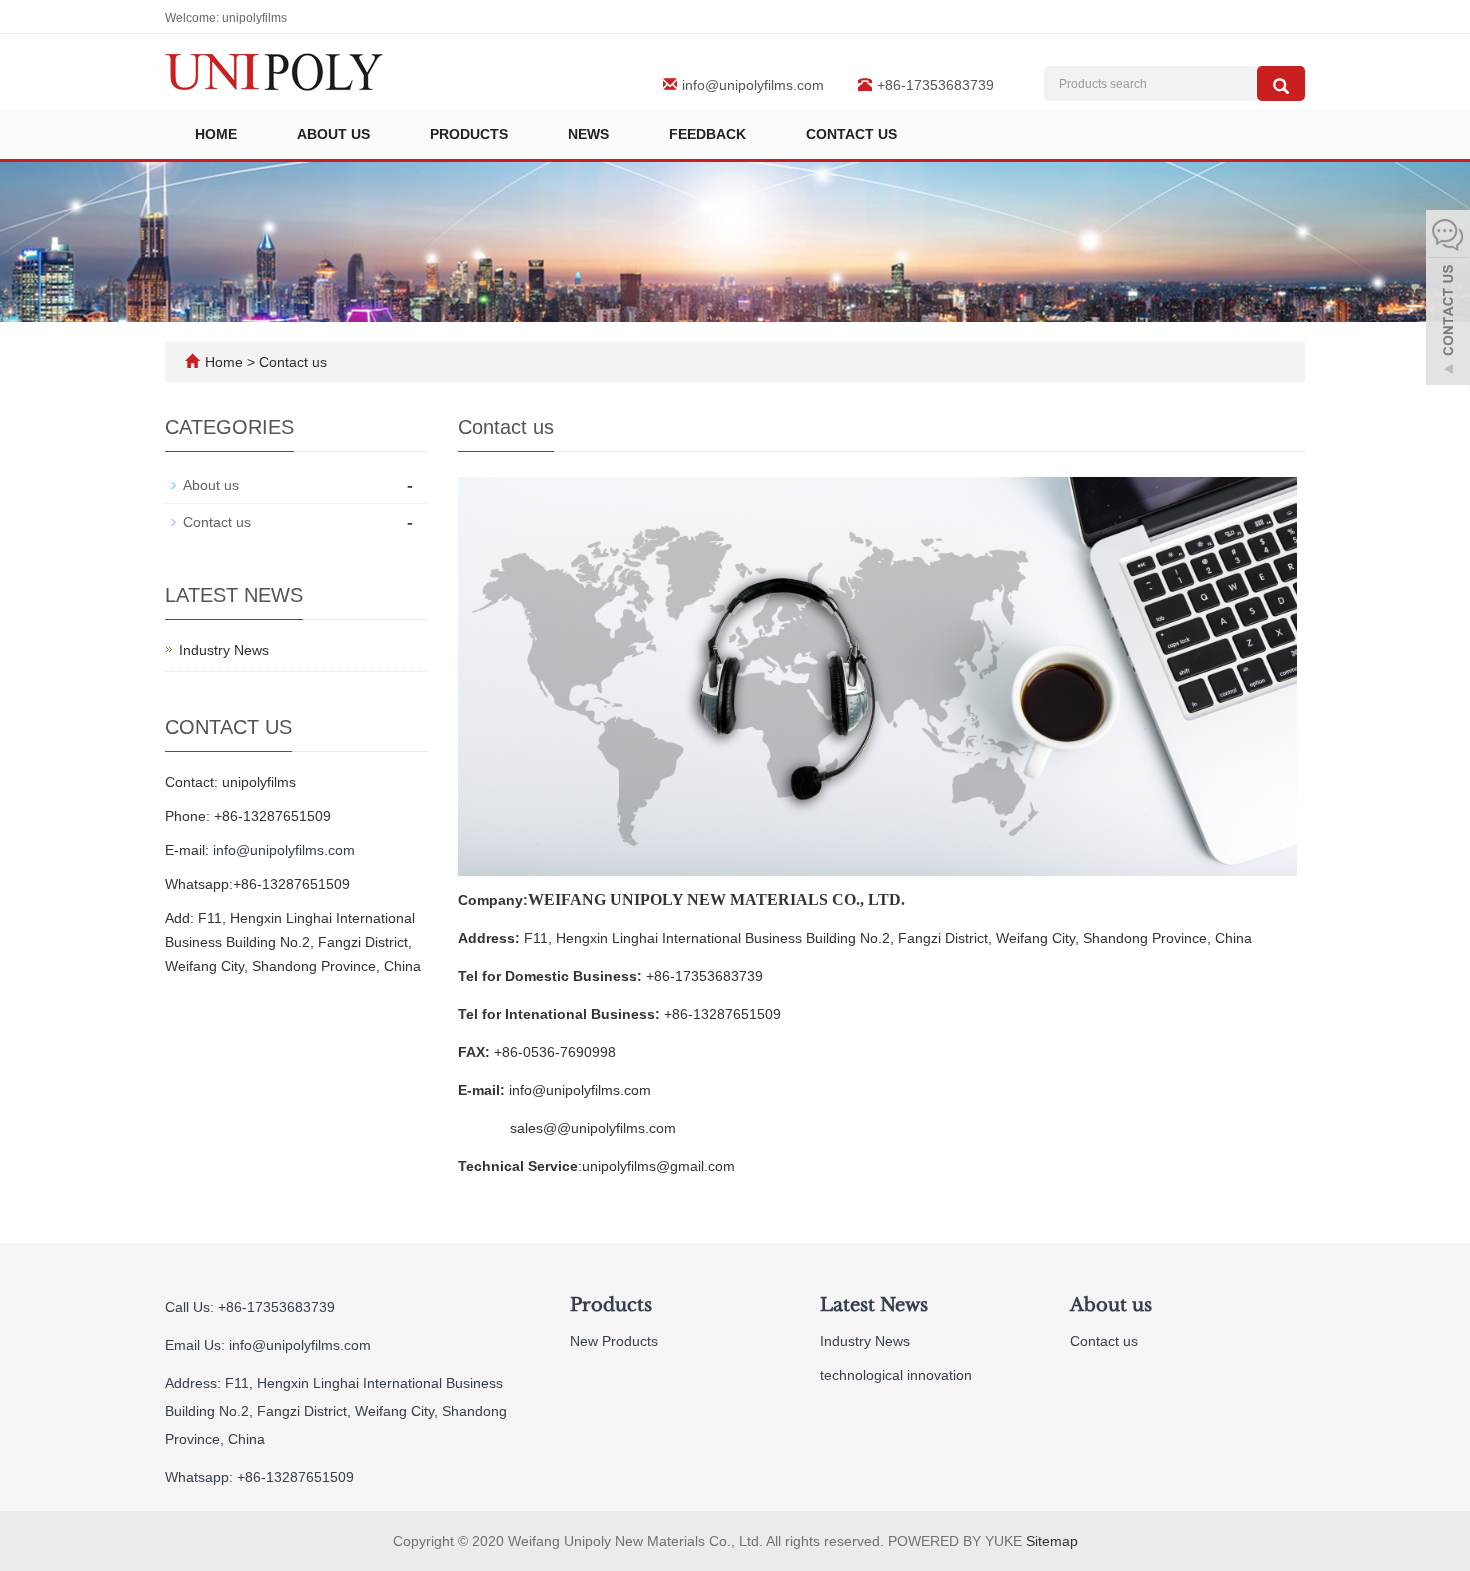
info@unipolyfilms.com (753, 85)
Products (469, 134)
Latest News (874, 1305)
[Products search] (1281, 83)
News (588, 134)
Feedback (707, 134)
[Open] (1448, 300)
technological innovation (896, 1375)
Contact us (851, 134)
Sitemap (1052, 1541)
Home (216, 134)
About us (333, 134)
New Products (614, 1341)
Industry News (224, 650)
